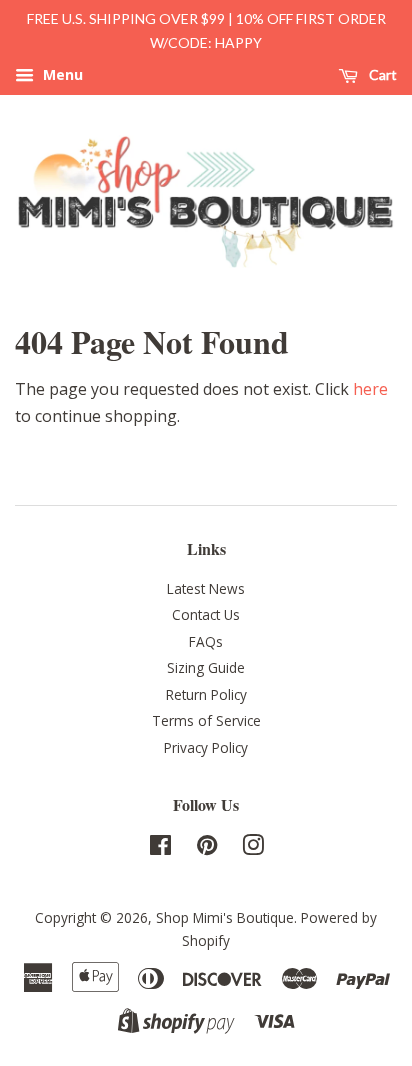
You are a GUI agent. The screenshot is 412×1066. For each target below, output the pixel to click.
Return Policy (206, 694)
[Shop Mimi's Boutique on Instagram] (253, 848)
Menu (61, 74)
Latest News (206, 588)
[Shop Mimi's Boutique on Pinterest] (207, 848)
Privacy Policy (206, 747)
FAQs (206, 641)
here (370, 389)
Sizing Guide (206, 667)
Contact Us (206, 614)
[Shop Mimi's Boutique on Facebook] (160, 848)
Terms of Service (206, 720)
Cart (381, 74)
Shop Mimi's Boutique (225, 917)
